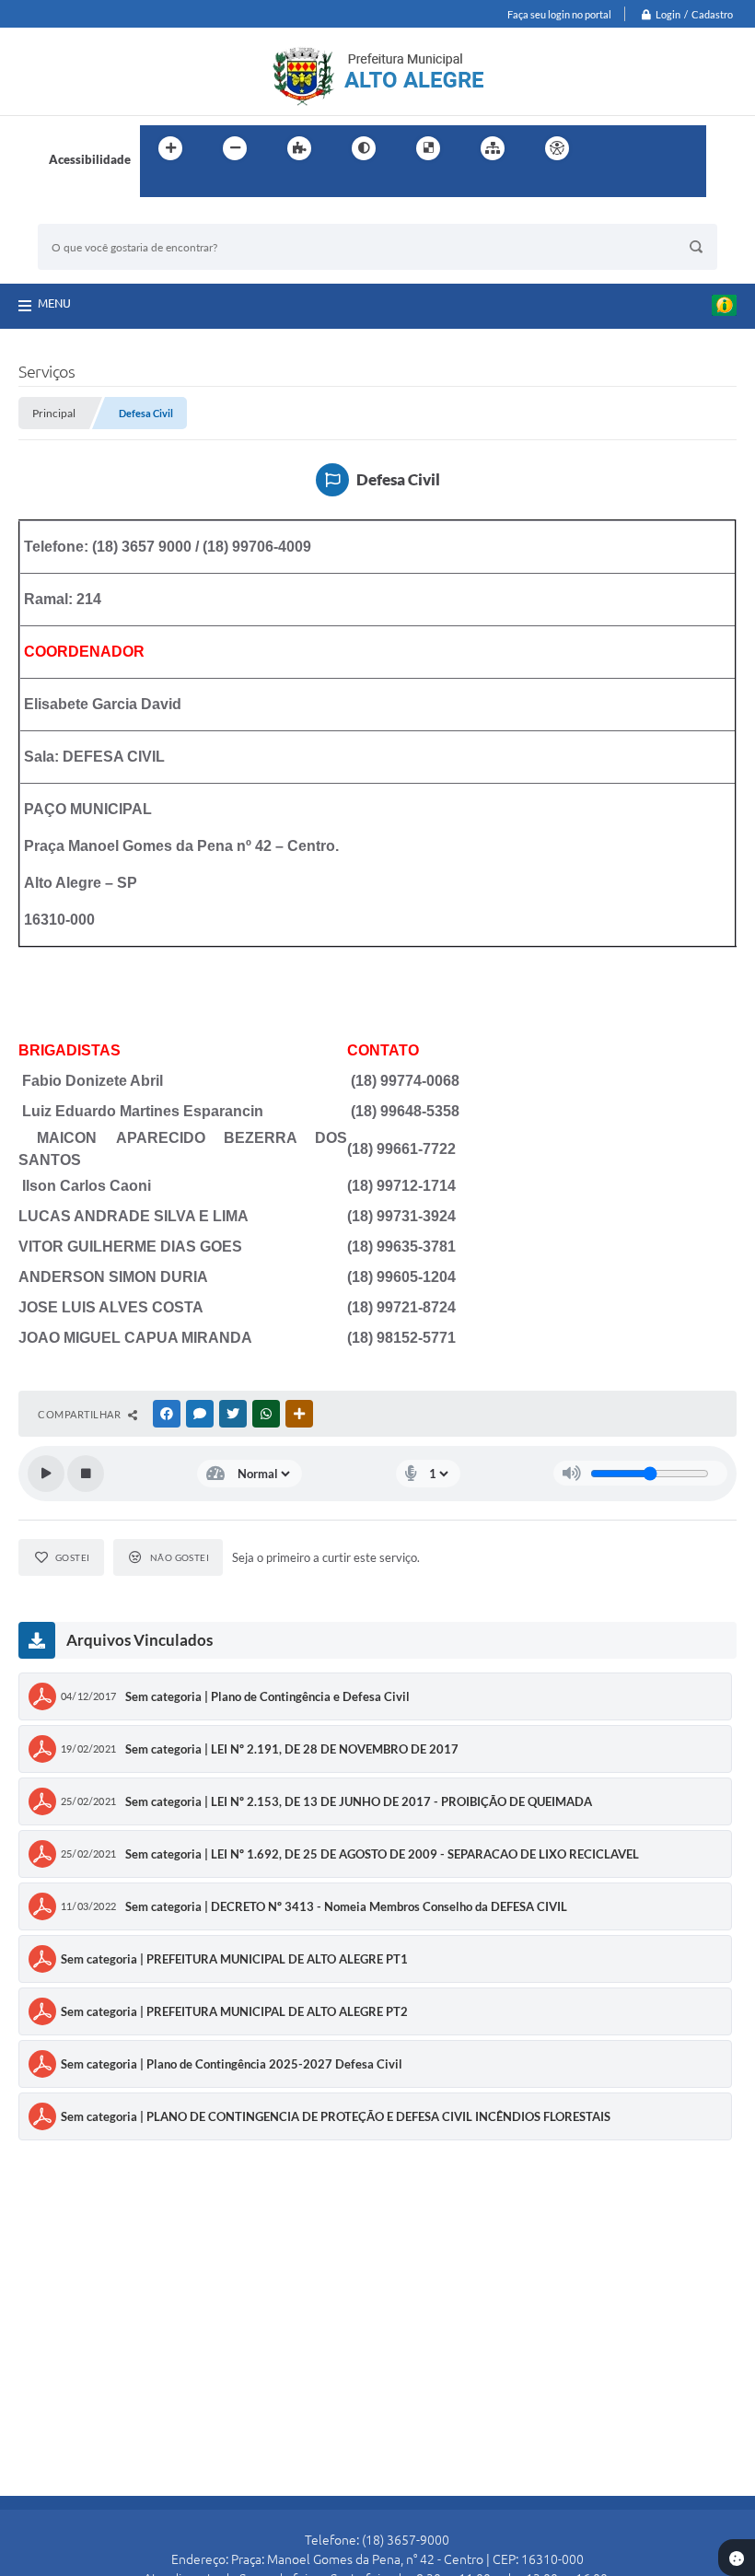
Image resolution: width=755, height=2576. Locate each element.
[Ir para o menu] (650, 148)
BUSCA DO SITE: (92, 215)
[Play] (46, 1474)
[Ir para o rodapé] (199, 186)
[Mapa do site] (493, 148)
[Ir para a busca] (158, 186)
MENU (54, 303)
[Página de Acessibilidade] (557, 148)
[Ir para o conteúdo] (610, 148)
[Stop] (86, 1474)
